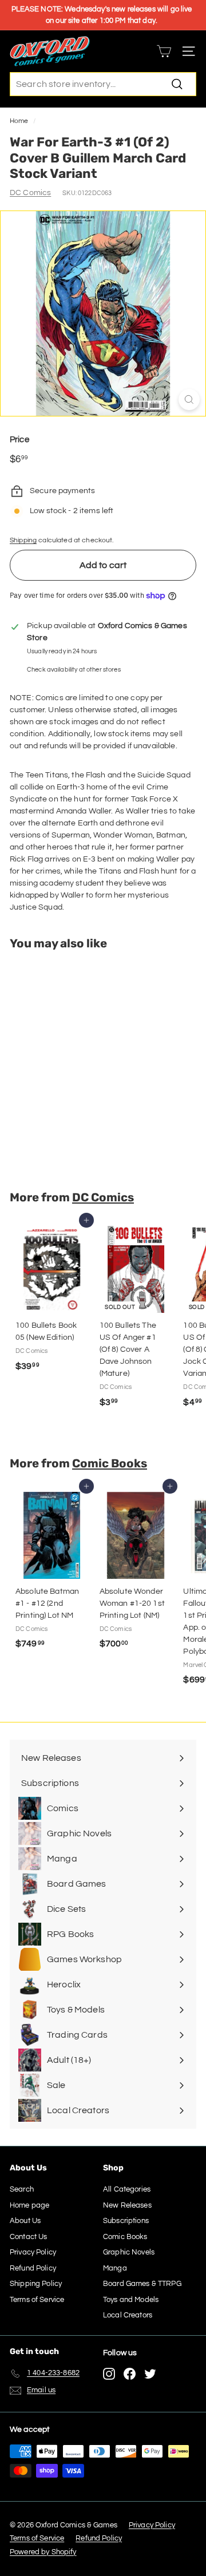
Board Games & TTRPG (142, 2284)
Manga (115, 2268)
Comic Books (110, 1463)
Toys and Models (131, 2300)
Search (22, 2189)
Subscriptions (126, 2221)
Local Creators (128, 2315)
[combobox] (103, 84)
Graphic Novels (129, 2252)
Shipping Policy (36, 2284)
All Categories (127, 2189)
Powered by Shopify (43, 2552)
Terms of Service (37, 2300)
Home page (29, 2205)
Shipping (23, 540)
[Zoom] (189, 400)
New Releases (127, 2205)
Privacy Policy (33, 2252)
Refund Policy (33, 2268)
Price (19, 440)
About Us (25, 2221)
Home (19, 121)
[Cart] (164, 51)
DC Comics (30, 193)
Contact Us (28, 2237)
